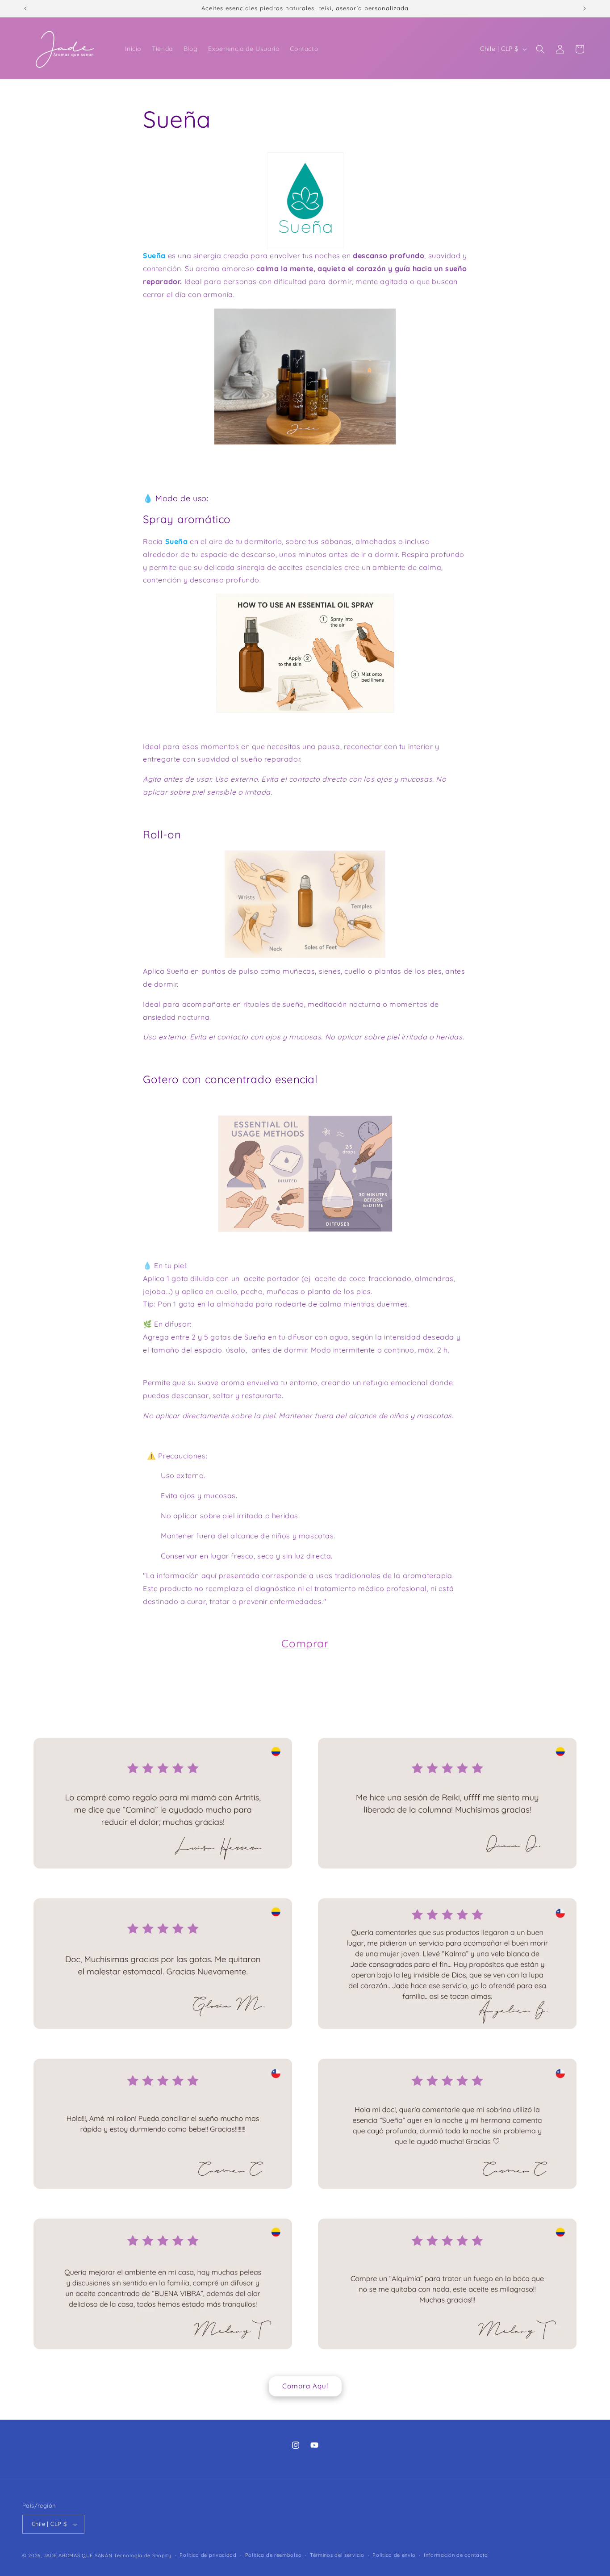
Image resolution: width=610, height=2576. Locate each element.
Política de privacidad (208, 2555)
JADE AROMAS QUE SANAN (78, 2555)
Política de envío (394, 2555)
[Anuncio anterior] (25, 8)
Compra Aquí (305, 2386)
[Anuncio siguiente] (585, 8)
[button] (540, 49)
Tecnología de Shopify (143, 2555)
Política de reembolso (274, 2555)
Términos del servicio (337, 2555)
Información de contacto (456, 2555)
